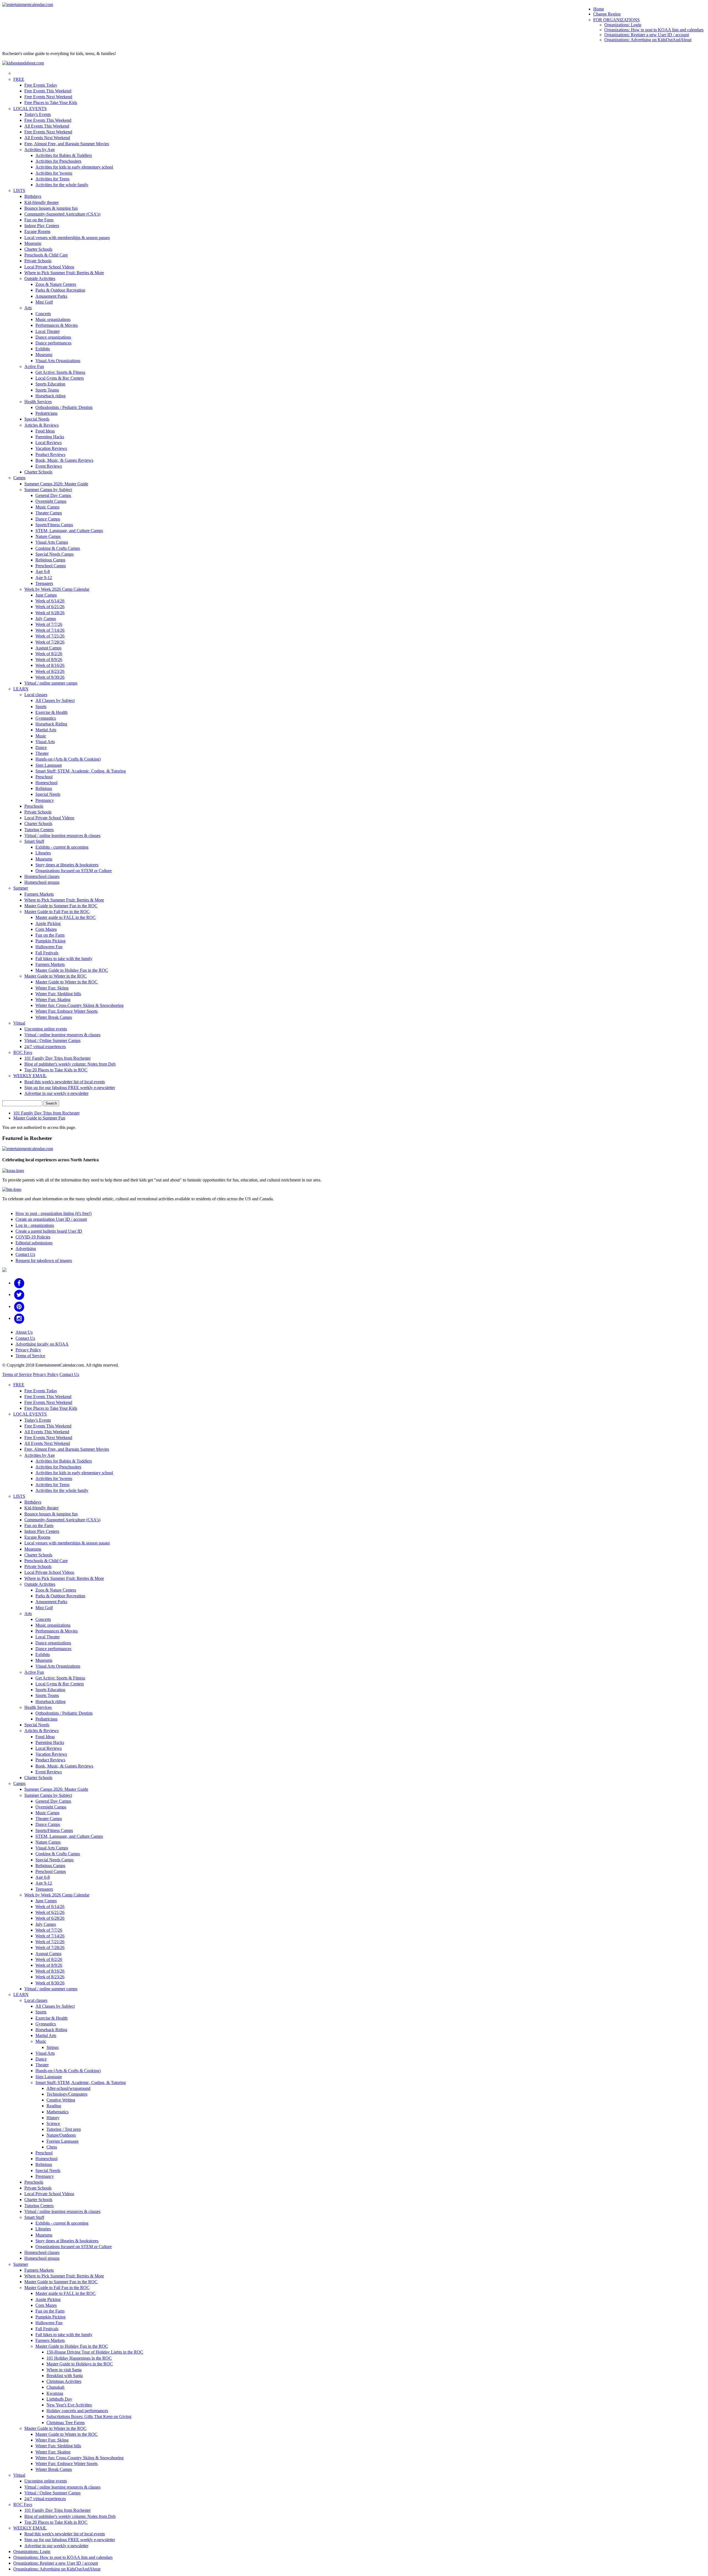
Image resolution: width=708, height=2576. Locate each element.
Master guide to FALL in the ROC (66, 917)
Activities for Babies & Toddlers (64, 155)
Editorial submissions (34, 1243)
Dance (41, 747)
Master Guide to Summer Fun (39, 1118)
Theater (42, 753)
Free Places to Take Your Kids (51, 103)
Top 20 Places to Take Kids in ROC (56, 1070)
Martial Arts (46, 730)
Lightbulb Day (59, 2399)
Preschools (34, 806)
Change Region (607, 14)
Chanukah (55, 2387)
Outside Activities (40, 278)
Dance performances (53, 343)
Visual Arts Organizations (58, 361)
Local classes (36, 695)
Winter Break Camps (54, 1017)
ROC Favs (23, 1052)
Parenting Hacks (50, 437)
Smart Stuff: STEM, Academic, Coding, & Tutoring (81, 771)
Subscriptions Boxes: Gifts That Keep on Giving (89, 2416)
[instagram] (19, 1318)
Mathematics (58, 2112)
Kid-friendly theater (41, 202)
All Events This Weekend (47, 126)
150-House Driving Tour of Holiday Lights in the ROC (95, 2352)
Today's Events (38, 114)
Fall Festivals (47, 953)
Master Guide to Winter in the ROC (55, 976)
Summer (21, 888)
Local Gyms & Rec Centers (60, 378)
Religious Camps (50, 560)
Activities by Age (40, 150)
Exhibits (43, 349)
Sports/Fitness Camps (54, 525)
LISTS (19, 191)
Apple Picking (48, 923)
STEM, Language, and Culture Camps (69, 531)
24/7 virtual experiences (45, 1047)
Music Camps (47, 507)
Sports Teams (47, 390)
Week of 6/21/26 (50, 607)
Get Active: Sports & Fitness (60, 372)
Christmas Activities (64, 2381)
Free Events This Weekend (48, 91)
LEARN (21, 689)
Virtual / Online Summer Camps (52, 1040)
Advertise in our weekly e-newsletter (56, 1093)
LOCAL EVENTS (30, 109)
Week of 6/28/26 (50, 613)
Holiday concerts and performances (77, 2411)
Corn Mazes (46, 929)
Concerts (43, 314)
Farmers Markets (39, 894)
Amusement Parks (51, 296)
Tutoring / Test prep (64, 2129)
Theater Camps (49, 513)
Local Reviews (49, 443)
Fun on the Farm (39, 220)
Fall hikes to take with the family (64, 959)
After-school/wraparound (68, 2088)
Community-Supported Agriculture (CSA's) (62, 214)
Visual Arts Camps (52, 542)
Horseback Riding (51, 724)
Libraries (43, 853)
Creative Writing (61, 2100)
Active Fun (34, 366)
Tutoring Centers (39, 830)
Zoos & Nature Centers (56, 284)
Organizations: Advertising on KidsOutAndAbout (648, 40)
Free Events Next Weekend (48, 97)
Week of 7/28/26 (50, 642)
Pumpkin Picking (50, 941)
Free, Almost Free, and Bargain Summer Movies (67, 144)
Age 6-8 (43, 572)
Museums (33, 243)
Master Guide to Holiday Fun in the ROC (72, 970)
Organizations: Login (623, 25)
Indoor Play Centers (42, 226)
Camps (19, 478)
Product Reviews (50, 454)
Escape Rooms (37, 231)
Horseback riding (50, 396)
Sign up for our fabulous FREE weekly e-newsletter (70, 1088)
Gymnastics (46, 718)
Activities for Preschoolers (58, 161)
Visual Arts (45, 742)
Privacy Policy (28, 1350)
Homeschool (46, 783)
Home (599, 9)
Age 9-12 (44, 578)
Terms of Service (30, 1356)
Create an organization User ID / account (51, 1219)
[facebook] (19, 1283)
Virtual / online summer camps (51, 683)
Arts (28, 308)
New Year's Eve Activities (69, 2405)
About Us (24, 1332)
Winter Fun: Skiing (52, 988)
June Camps (46, 595)
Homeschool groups (42, 882)
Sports (41, 707)
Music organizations (53, 319)
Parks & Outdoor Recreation (60, 290)
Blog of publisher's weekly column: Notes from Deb (70, 1064)
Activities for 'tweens (54, 173)
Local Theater (48, 331)
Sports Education (50, 384)
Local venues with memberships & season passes (67, 238)
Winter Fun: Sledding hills (58, 994)
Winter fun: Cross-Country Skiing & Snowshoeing (80, 1005)
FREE (19, 79)
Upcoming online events (46, 1029)
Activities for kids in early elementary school (74, 167)
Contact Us (25, 1254)
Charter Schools (38, 249)
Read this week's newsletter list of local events (65, 1082)
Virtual (19, 1023)
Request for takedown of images (44, 1260)
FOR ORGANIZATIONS (616, 20)
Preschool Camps (51, 566)
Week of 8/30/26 (50, 677)
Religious (44, 788)
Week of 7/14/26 (50, 630)
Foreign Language (63, 2141)
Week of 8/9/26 (49, 659)
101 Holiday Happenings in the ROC (79, 2358)
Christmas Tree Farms (66, 2423)
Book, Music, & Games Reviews (64, 460)
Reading (54, 2106)
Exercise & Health (51, 712)
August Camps (48, 648)
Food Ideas (45, 431)
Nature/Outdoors (61, 2135)
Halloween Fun (49, 947)
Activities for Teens (52, 179)
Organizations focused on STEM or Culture (74, 871)
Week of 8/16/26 (50, 665)
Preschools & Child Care (46, 255)
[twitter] (19, 1295)
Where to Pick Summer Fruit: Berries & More (64, 273)
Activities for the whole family (62, 185)
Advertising (26, 1249)
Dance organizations (53, 337)
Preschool (44, 777)
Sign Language (49, 765)
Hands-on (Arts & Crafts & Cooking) (68, 759)
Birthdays (33, 196)
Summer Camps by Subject (48, 490)
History (53, 2118)
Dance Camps (48, 519)
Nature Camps (48, 536)
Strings (53, 2047)
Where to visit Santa (64, 2370)
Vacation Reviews (51, 448)
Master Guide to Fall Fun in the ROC (57, 912)
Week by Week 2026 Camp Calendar (57, 589)
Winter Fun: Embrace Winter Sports (67, 1011)
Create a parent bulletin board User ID (49, 1231)
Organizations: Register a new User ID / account (647, 35)
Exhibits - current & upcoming (62, 847)
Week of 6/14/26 (50, 601)
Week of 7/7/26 (49, 624)
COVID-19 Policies (33, 1237)
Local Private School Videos (49, 267)
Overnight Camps (51, 501)
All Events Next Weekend (47, 138)
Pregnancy (45, 800)
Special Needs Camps (54, 554)
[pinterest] (19, 1306)
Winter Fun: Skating (53, 1000)
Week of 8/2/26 (49, 654)
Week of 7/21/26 (50, 636)
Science (53, 2123)
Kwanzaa (55, 2393)
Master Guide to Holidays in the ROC (80, 2364)
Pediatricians (46, 413)
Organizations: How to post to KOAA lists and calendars (654, 30)
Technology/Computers (67, 2094)
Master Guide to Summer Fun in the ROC (61, 906)
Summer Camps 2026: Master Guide (56, 484)
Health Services (38, 402)
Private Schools (38, 261)
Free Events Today (41, 85)
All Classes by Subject (55, 700)
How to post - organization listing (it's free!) (54, 1213)
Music (41, 736)
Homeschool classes (42, 876)
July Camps (46, 619)
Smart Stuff (34, 841)
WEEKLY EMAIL (30, 1076)
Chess (52, 2147)
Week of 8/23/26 (50, 671)
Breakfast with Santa (65, 2376)
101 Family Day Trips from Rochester (58, 1058)
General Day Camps (53, 495)
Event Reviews (49, 466)
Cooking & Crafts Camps (58, 548)
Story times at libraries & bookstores (67, 865)
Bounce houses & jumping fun (51, 208)
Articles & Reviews (41, 425)
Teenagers (44, 583)
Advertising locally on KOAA (42, 1344)
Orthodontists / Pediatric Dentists (64, 407)
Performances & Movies (57, 325)
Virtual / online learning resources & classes (62, 835)
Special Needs (37, 419)
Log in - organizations (35, 1225)
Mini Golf (44, 302)
